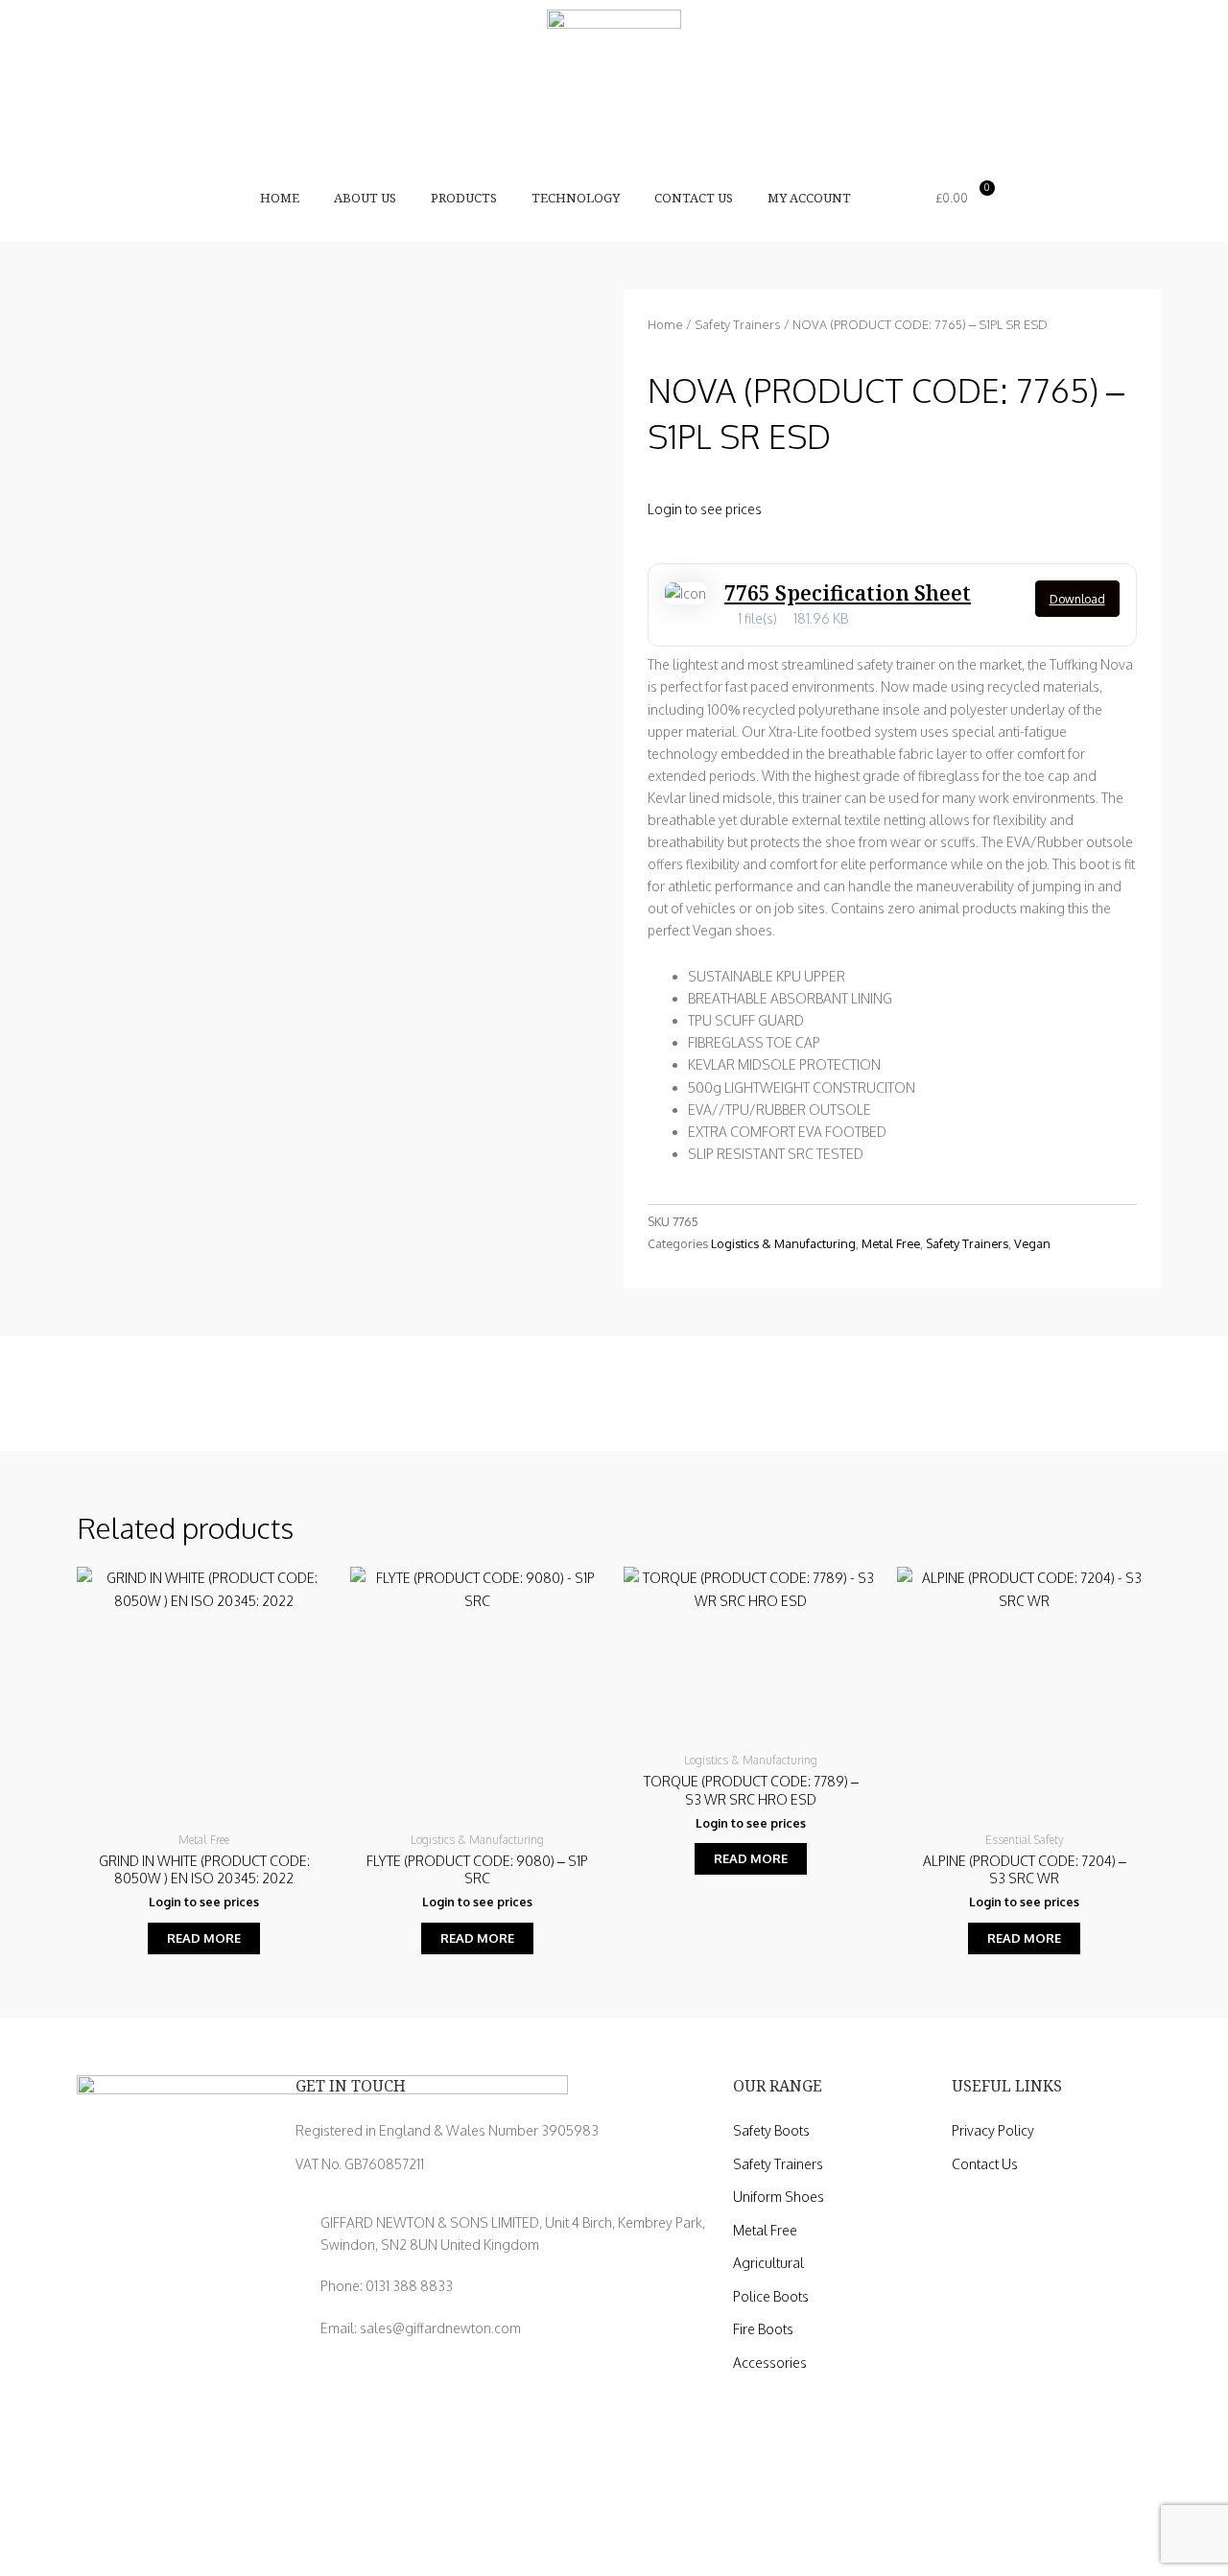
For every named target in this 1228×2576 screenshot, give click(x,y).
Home (280, 198)
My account (809, 198)
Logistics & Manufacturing (783, 1243)
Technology (576, 198)
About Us (365, 198)
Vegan (1032, 1243)
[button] (902, 198)
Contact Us (694, 198)
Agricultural (768, 2263)
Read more (204, 1938)
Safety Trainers (738, 324)
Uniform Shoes (779, 2197)
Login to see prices (705, 509)
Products (464, 198)
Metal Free (891, 1243)
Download (1077, 599)
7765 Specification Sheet (848, 593)
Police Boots (771, 2296)
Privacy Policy (993, 2130)
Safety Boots (771, 2130)
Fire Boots (763, 2329)
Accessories (770, 2363)
